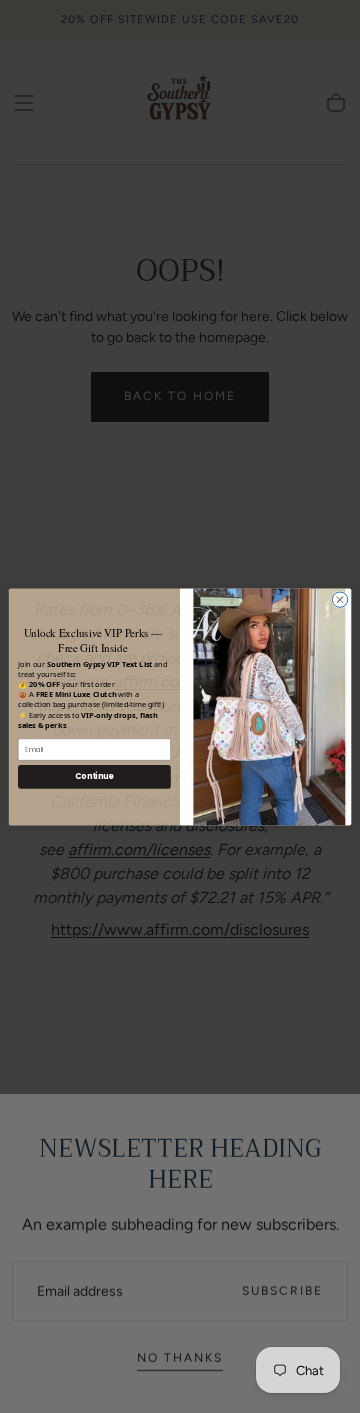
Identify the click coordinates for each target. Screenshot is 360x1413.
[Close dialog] (339, 598)
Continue (94, 775)
